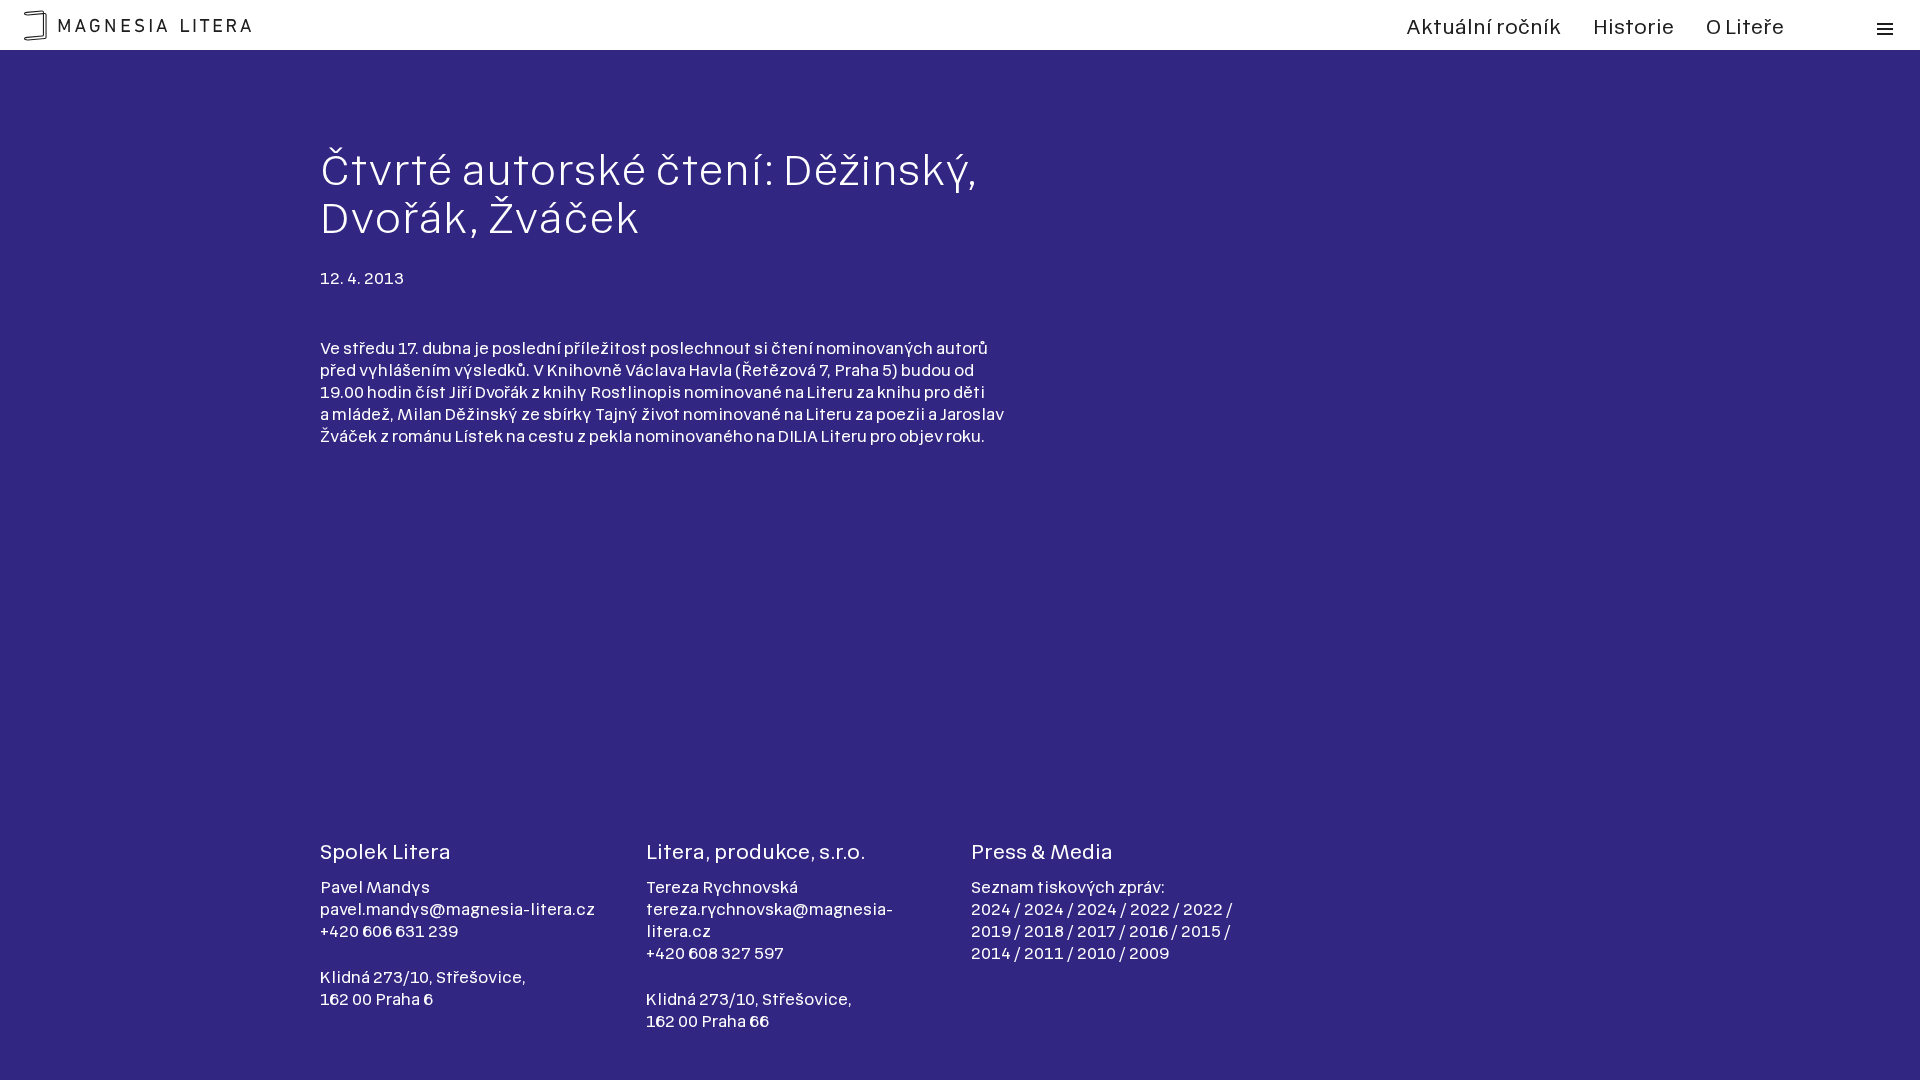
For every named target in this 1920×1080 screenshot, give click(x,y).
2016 (1150, 931)
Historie (1633, 27)
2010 (1098, 953)
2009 (1149, 953)
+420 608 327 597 (715, 953)
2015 (1202, 931)
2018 (1045, 931)
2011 (1045, 953)
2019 (992, 931)
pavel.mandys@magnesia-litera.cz (457, 909)
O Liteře (1745, 27)
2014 (992, 953)
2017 (1098, 931)
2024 (992, 909)
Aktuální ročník (1483, 27)
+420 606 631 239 (389, 931)
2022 (1151, 909)
